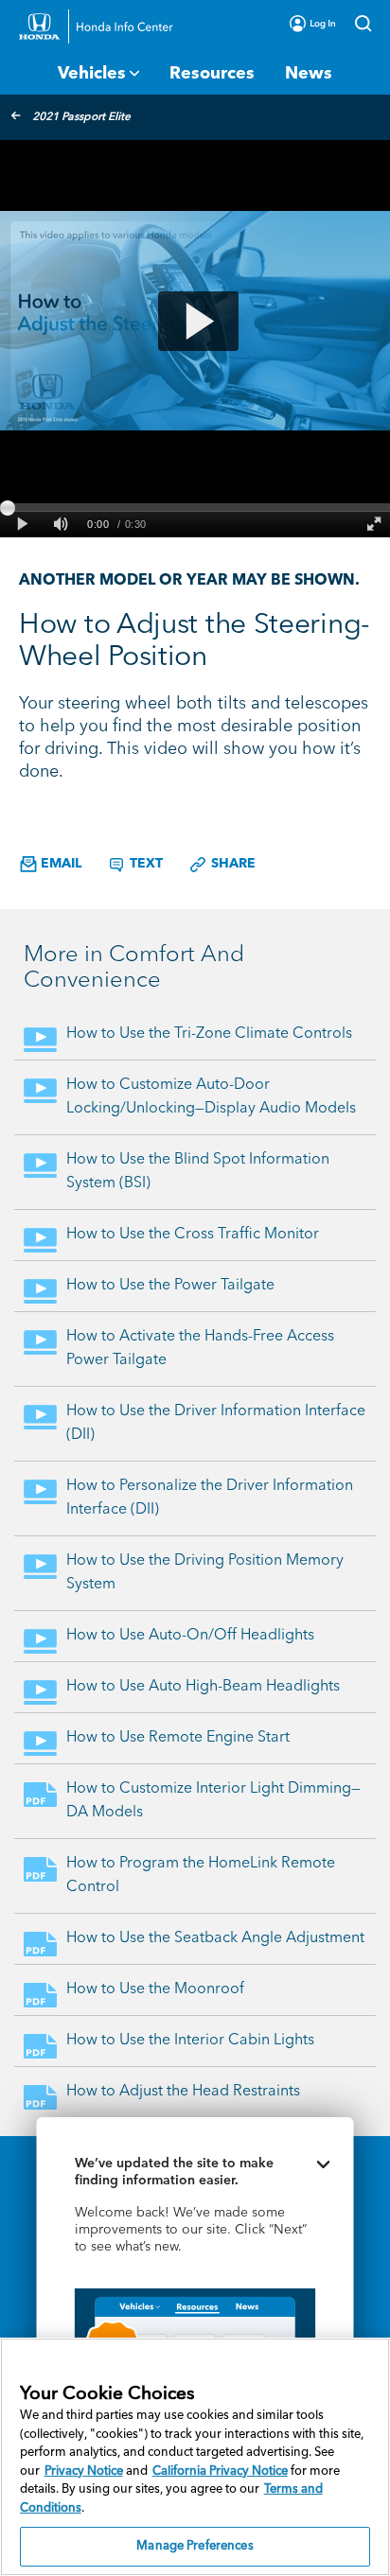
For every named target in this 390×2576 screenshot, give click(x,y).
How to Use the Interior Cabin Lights (190, 2041)
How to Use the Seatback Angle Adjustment (215, 1938)
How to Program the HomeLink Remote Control (201, 1875)
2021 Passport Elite (81, 117)
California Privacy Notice (220, 2471)
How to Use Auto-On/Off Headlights (190, 1636)
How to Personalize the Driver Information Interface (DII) (210, 1498)
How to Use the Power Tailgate (170, 1286)
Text (144, 864)
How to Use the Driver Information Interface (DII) (216, 1423)
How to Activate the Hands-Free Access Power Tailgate (200, 1349)
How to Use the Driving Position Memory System (205, 1573)
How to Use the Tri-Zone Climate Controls (209, 1034)
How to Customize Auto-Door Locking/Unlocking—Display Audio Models (211, 1097)
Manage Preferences (195, 2546)
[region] (195, 2457)
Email (59, 864)
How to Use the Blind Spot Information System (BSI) (198, 1172)
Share (231, 864)
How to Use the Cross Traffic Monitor (193, 1235)
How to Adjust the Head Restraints (183, 2092)
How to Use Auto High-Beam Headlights (203, 1687)
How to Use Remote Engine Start (178, 1738)
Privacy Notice (84, 2471)
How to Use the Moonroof (155, 1989)
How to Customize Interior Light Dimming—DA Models (213, 1801)
